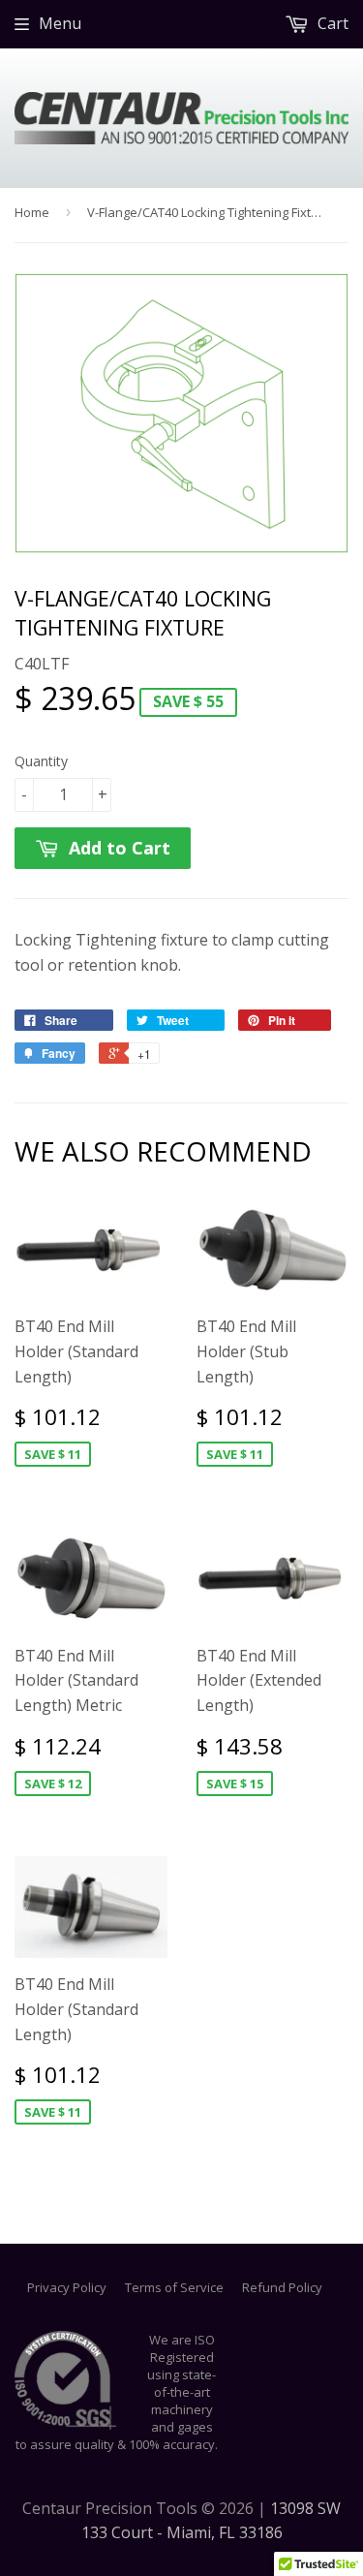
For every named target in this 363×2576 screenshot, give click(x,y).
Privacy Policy (67, 2287)
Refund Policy (282, 2287)
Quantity (41, 761)
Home (32, 212)
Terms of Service (174, 2287)
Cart (331, 23)
